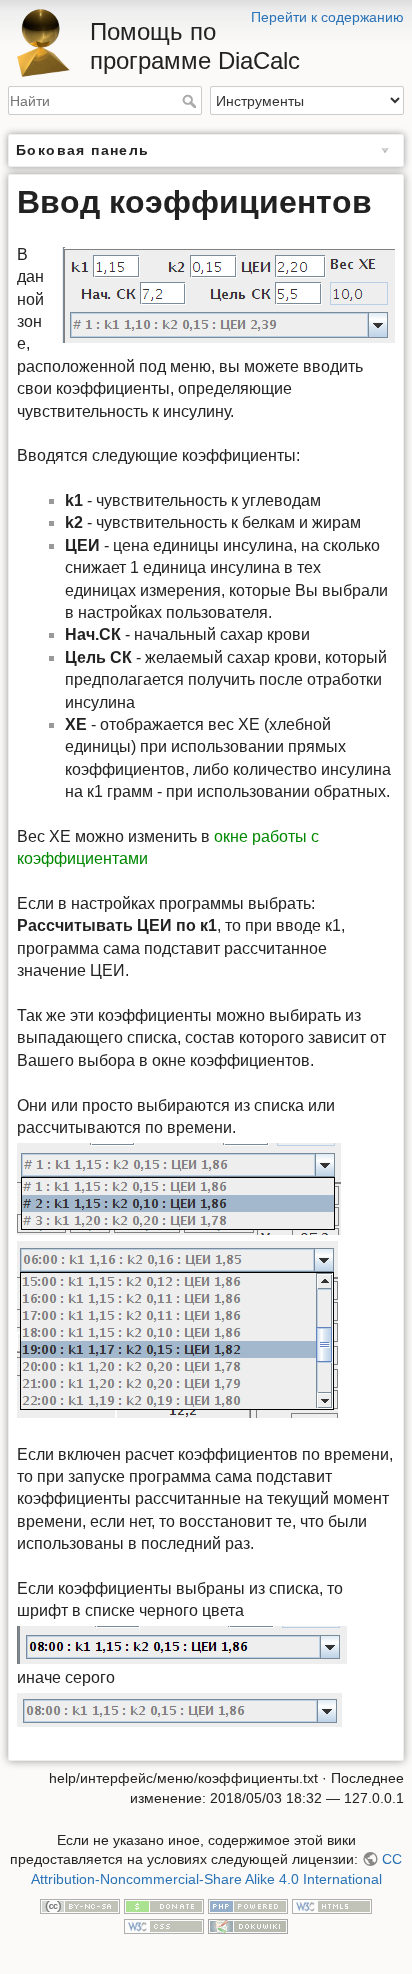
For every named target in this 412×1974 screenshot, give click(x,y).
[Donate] (164, 1906)
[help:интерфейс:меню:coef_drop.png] (179, 1187)
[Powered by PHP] (248, 1906)
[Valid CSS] (164, 1925)
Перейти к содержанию (327, 17)
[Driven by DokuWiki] (248, 1925)
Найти (191, 101)
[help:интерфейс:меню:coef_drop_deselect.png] (179, 1708)
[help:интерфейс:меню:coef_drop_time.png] (177, 1328)
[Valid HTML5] (332, 1906)
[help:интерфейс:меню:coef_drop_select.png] (182, 1643)
